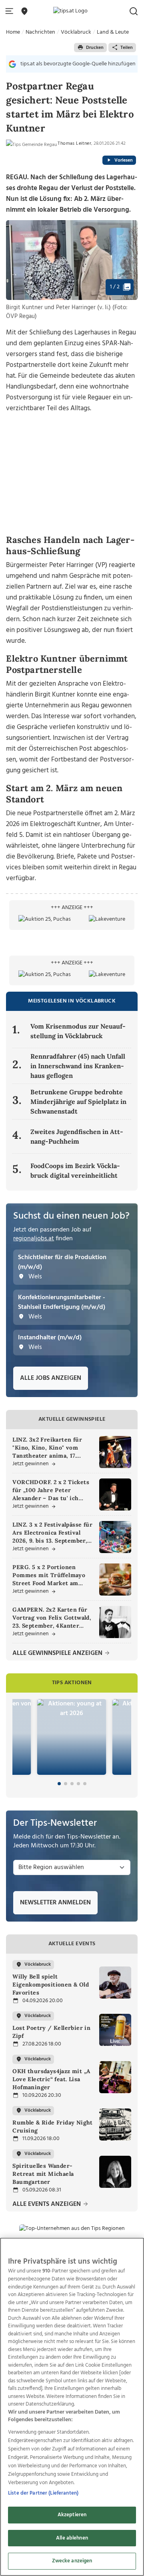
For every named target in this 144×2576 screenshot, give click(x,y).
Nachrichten (40, 32)
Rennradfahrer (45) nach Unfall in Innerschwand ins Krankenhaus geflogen (78, 1066)
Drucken (95, 48)
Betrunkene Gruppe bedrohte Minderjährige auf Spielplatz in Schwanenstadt (78, 1102)
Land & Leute (113, 32)
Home (13, 32)
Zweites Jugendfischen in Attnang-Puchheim (77, 1136)
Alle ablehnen (72, 2538)
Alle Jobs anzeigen (51, 1378)
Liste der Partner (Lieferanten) (43, 2493)
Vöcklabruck (76, 32)
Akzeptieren (72, 2515)
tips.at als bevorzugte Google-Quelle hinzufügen (78, 64)
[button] (11, 11)
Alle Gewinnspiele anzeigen (58, 1654)
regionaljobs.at (34, 1239)
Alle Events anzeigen (47, 2204)
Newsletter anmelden (55, 1903)
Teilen (127, 48)
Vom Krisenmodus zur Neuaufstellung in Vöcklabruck (78, 1031)
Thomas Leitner (74, 144)
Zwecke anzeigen (72, 2561)
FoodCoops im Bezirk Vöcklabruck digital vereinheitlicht (75, 1171)
